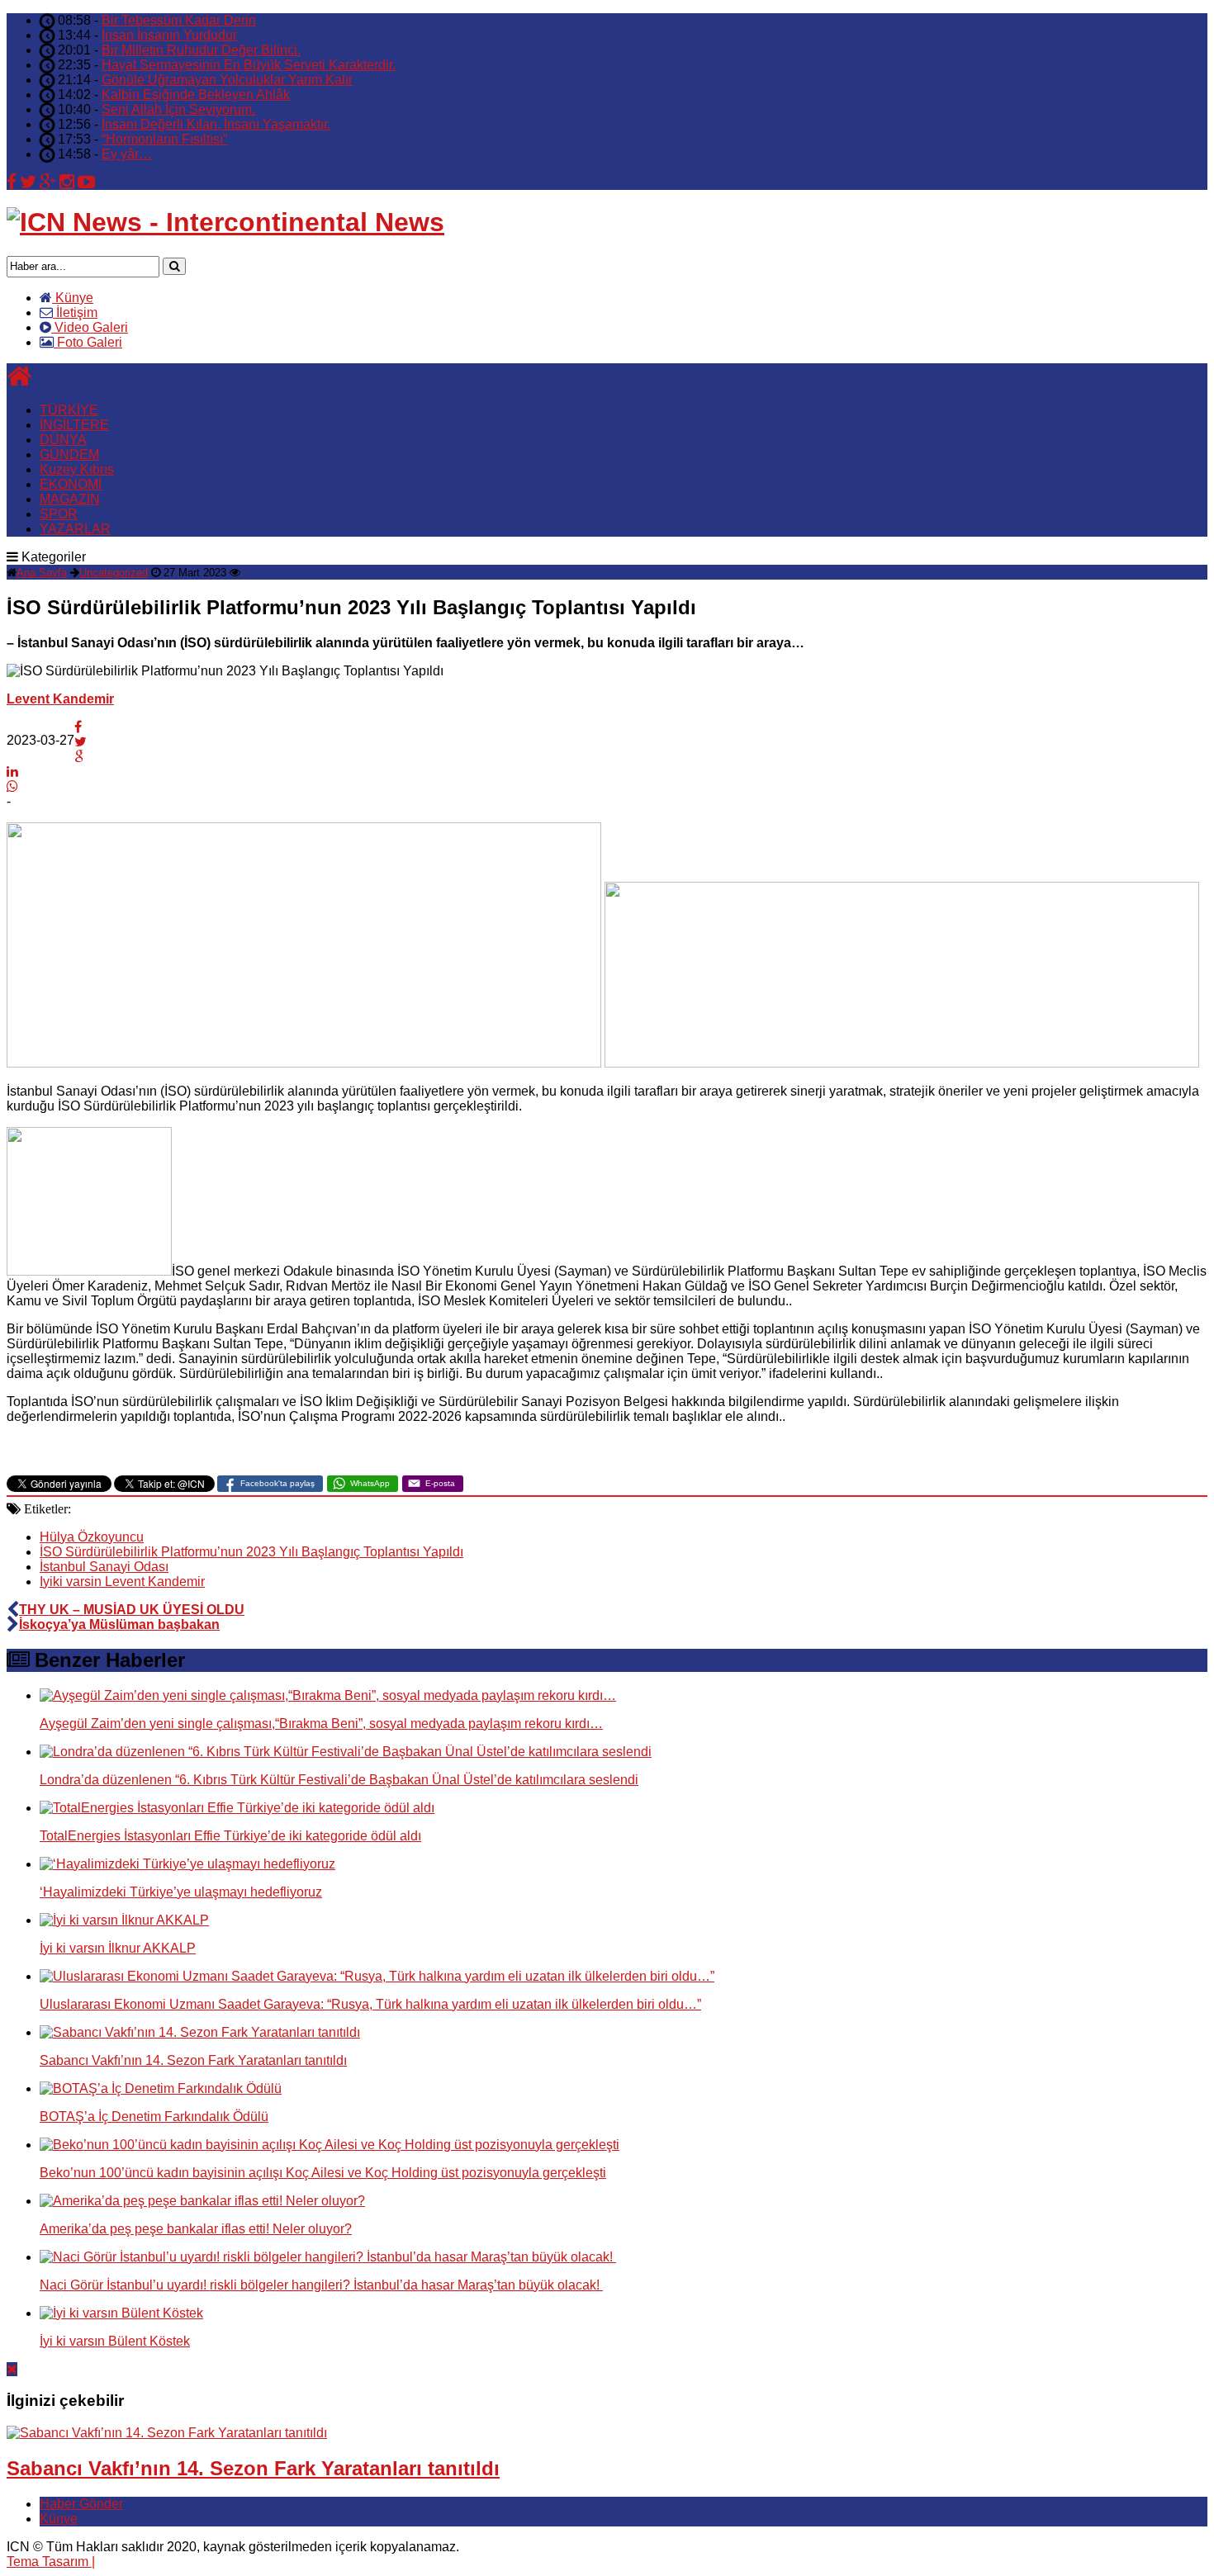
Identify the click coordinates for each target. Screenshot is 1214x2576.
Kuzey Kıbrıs (77, 469)
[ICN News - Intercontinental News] (225, 222)
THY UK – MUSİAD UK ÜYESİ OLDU (132, 1610)
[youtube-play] (86, 182)
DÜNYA (63, 440)
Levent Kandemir (60, 699)
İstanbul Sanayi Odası (104, 1567)
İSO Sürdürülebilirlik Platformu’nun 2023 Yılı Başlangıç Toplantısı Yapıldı (251, 1552)
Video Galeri (90, 327)
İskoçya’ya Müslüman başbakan (119, 1624)
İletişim (75, 313)
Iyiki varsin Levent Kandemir (122, 1582)
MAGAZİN (70, 499)
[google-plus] (48, 182)
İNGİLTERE (74, 425)
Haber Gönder (81, 2504)
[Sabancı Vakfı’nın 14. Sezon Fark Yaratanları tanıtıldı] (167, 2433)
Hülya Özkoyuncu (92, 1537)
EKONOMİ (71, 484)
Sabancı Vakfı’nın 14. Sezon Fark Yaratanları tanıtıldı (253, 2468)
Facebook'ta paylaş (277, 1483)
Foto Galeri (88, 342)
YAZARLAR (75, 529)
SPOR (59, 514)
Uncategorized (114, 573)
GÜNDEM (69, 455)
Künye (73, 298)
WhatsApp (370, 1483)
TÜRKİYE (69, 410)
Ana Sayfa (42, 573)
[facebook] (12, 182)
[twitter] (28, 182)
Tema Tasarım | (51, 2562)
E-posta (440, 1483)
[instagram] (67, 182)
